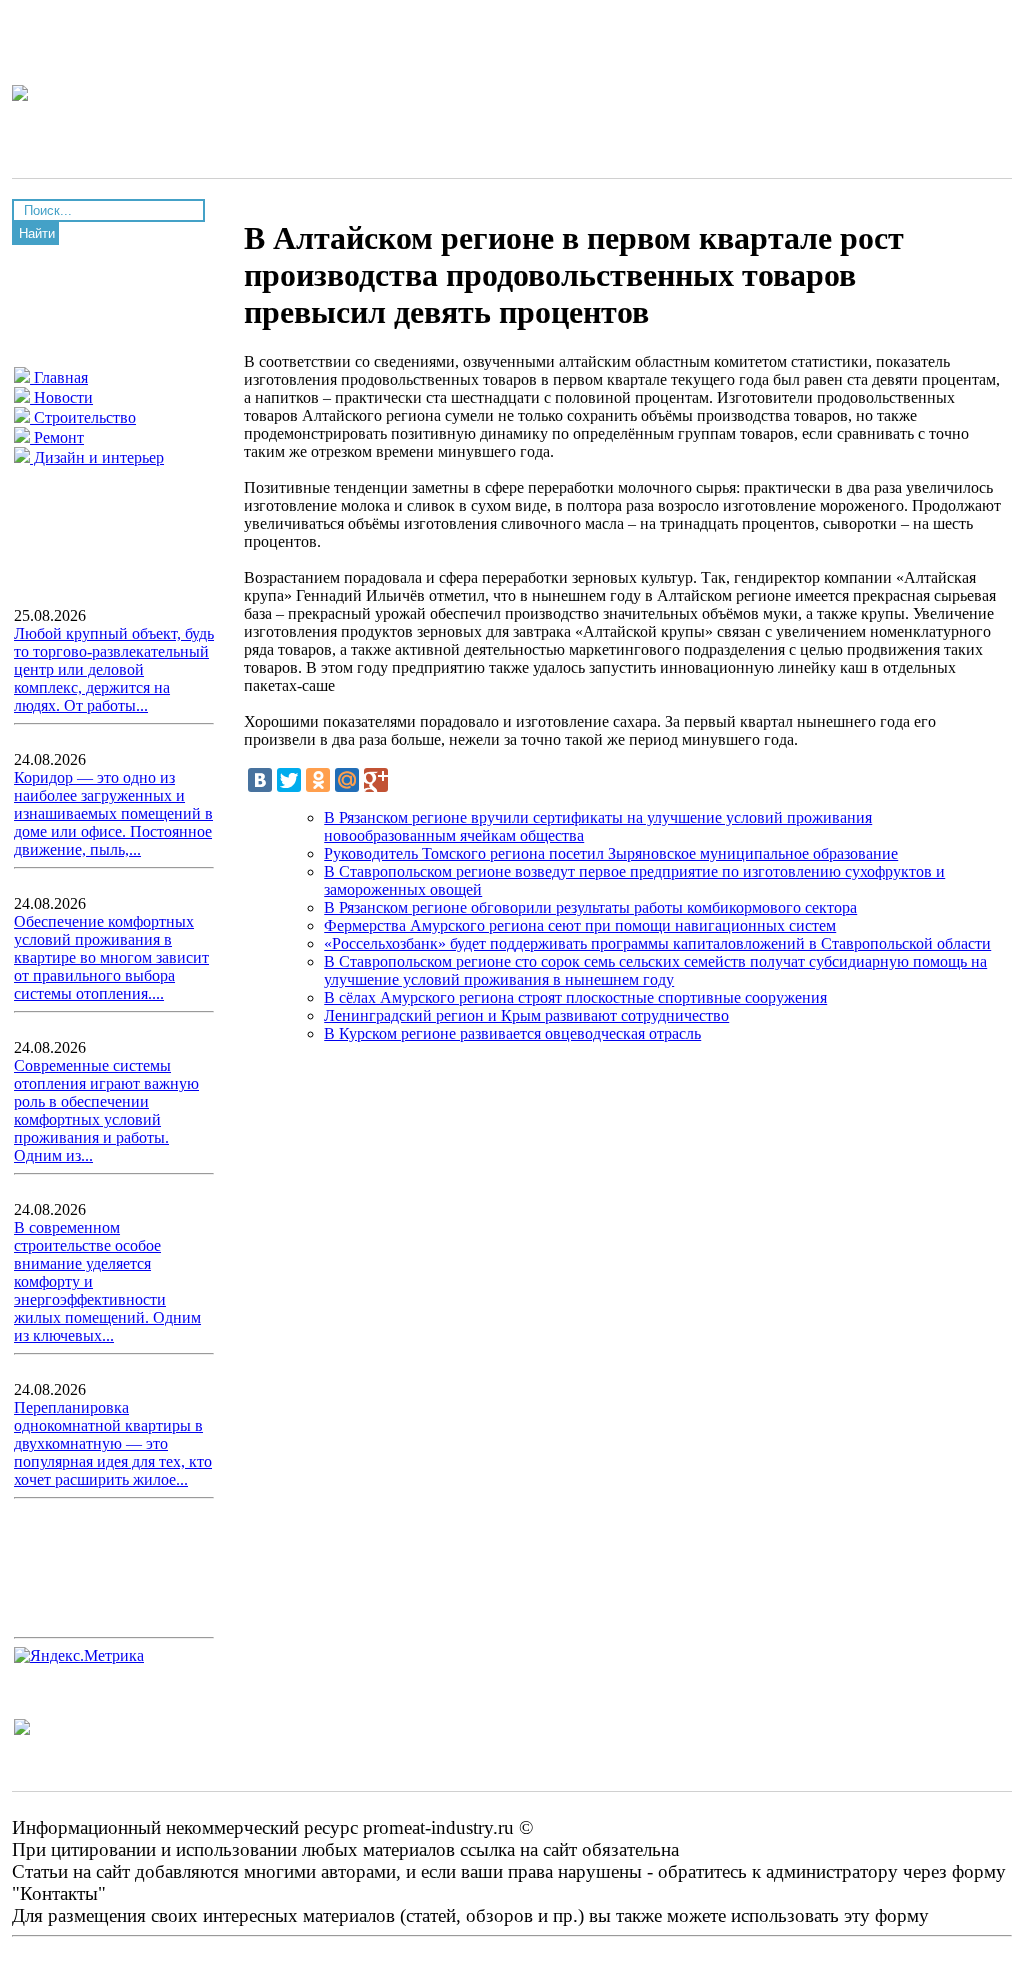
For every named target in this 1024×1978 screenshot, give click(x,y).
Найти (37, 233)
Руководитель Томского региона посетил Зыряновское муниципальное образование (611, 853)
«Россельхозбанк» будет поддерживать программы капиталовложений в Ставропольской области (657, 943)
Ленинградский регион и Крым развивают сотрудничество (526, 1015)
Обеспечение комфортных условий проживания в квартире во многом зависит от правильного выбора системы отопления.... (111, 957)
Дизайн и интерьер (97, 457)
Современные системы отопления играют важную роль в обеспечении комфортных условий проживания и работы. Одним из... (106, 1110)
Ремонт (57, 437)
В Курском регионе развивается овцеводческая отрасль (512, 1033)
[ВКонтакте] (260, 780)
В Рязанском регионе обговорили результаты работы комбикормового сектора (590, 907)
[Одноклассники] (318, 780)
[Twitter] (289, 780)
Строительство (83, 417)
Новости (61, 397)
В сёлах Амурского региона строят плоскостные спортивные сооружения (575, 997)
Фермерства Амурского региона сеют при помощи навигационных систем (580, 925)
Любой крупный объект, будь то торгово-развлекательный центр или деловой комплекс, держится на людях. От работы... (114, 669)
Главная (59, 377)
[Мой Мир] (347, 780)
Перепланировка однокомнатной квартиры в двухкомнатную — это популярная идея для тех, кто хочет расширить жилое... (113, 1443)
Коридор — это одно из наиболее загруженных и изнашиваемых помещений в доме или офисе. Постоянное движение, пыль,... (113, 813)
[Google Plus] (376, 780)
